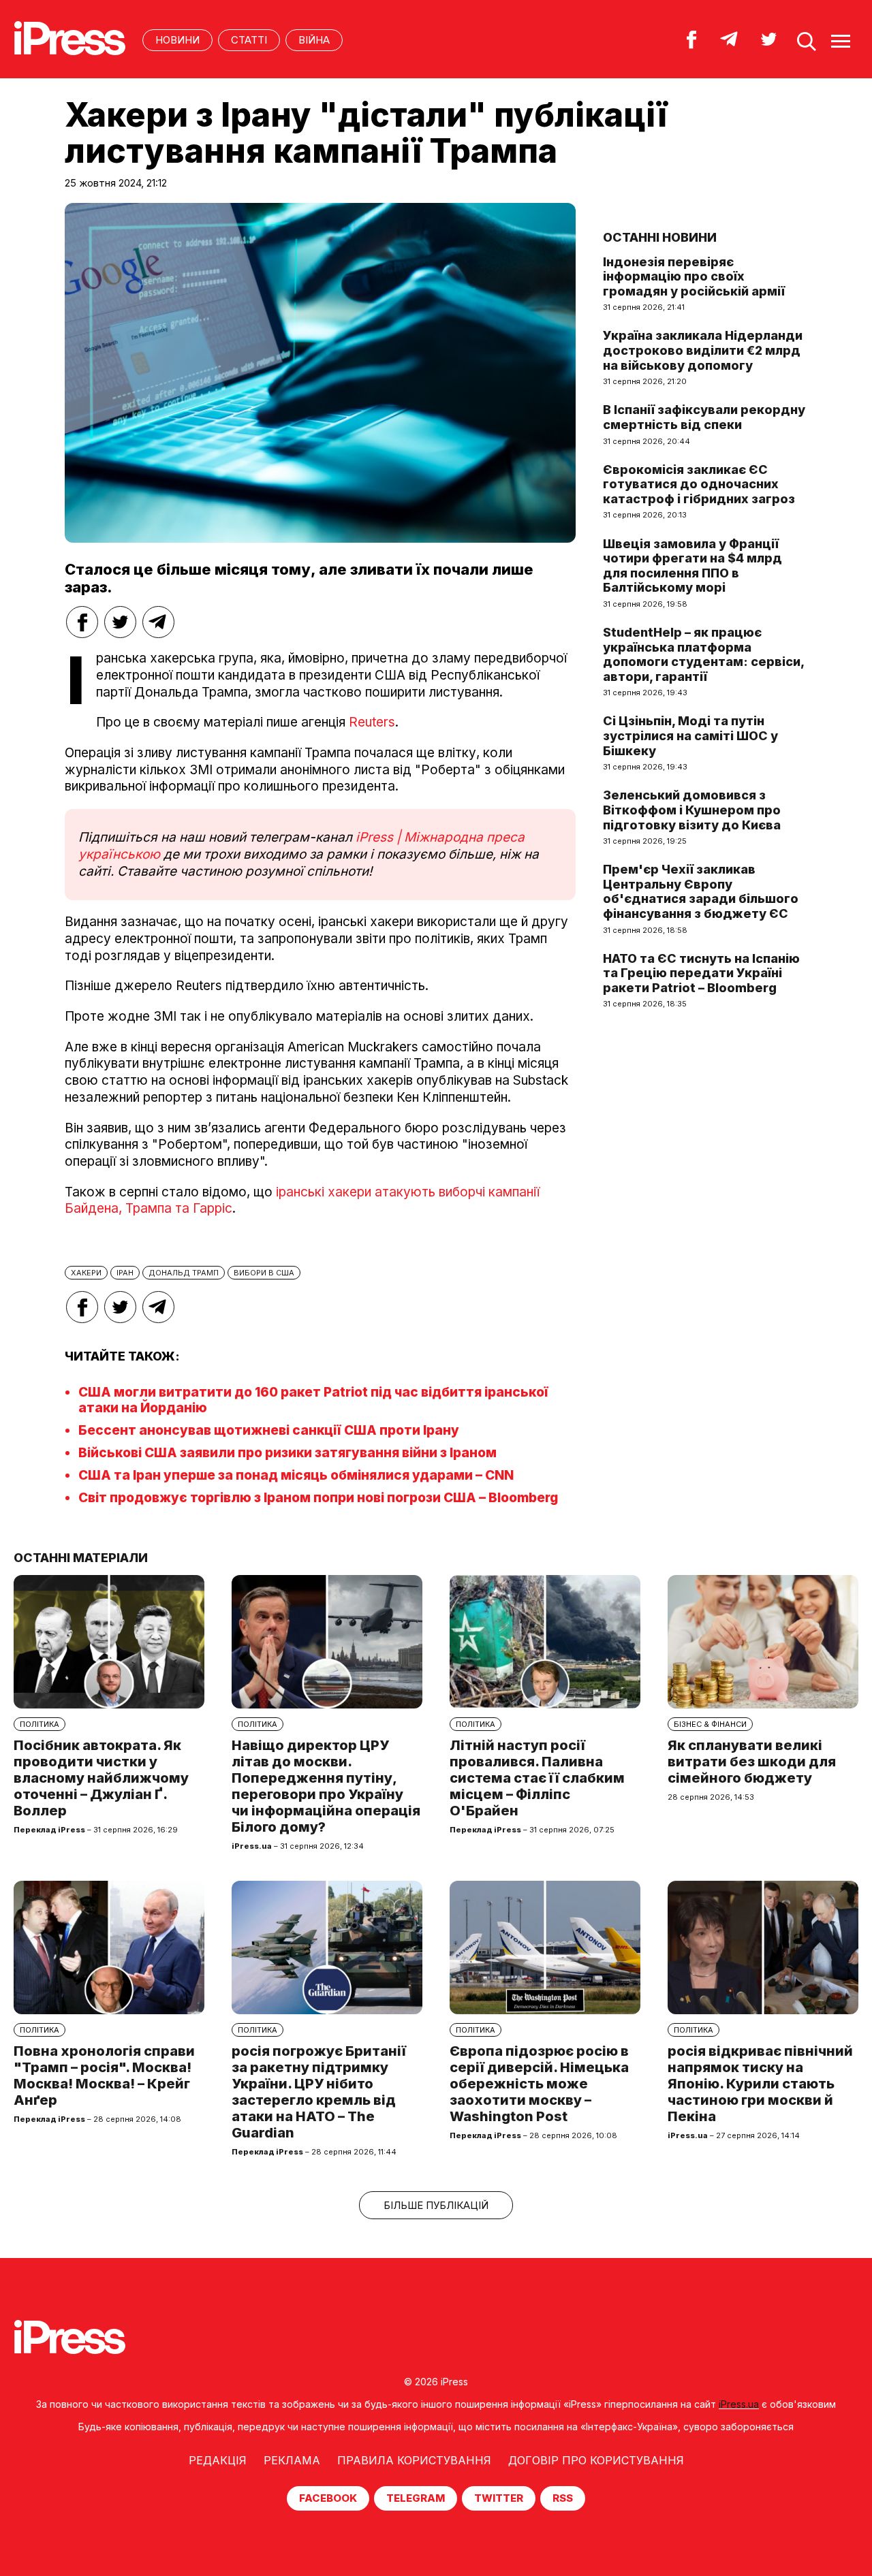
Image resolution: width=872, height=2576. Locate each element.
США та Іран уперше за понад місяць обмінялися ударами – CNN (296, 1475)
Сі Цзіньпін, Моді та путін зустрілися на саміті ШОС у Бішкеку (690, 735)
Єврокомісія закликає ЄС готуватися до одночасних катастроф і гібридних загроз (699, 484)
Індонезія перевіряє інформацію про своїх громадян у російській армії (694, 276)
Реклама (292, 2460)
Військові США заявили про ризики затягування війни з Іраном (287, 1453)
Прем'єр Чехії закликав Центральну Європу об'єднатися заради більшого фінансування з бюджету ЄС (701, 891)
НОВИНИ (177, 40)
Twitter (499, 2498)
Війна (314, 40)
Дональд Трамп (184, 1273)
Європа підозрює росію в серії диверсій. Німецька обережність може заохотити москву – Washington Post (539, 2084)
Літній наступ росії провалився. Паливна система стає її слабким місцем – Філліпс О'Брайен (537, 1778)
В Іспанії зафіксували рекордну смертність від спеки (704, 417)
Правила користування (414, 2460)
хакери (86, 1273)
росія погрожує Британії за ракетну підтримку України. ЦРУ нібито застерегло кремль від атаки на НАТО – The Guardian (319, 2092)
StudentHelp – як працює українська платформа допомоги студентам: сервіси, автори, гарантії (703, 654)
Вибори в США (264, 1273)
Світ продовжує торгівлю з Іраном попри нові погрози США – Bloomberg (318, 1498)
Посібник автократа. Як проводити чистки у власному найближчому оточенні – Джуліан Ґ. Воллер (101, 1778)
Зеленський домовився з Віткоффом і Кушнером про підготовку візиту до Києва (692, 810)
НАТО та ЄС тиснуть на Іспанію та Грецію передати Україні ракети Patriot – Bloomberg (701, 973)
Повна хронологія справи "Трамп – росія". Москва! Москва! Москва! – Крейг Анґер (104, 2076)
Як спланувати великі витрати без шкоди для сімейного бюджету (752, 1762)
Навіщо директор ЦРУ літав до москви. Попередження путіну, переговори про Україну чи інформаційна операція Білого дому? (326, 1786)
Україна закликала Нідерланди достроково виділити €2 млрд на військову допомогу (703, 350)
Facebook (328, 2498)
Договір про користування (596, 2460)
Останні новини (660, 237)
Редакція (218, 2460)
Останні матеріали (81, 1558)
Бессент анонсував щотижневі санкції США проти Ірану (269, 1430)
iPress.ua (739, 2404)
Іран (125, 1273)
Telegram (416, 2498)
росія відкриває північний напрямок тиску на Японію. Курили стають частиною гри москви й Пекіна (760, 2084)
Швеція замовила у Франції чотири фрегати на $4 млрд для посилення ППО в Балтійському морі (692, 566)
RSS (563, 2498)
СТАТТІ (249, 40)
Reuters (372, 722)
